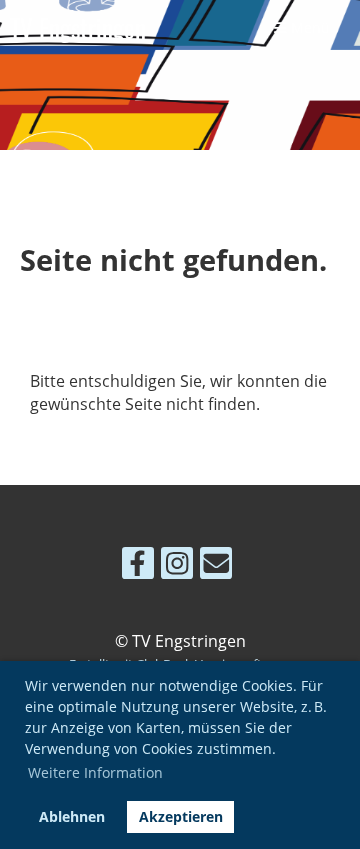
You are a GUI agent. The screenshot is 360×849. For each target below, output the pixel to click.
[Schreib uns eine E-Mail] (216, 566)
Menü (308, 27)
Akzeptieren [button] (181, 816)
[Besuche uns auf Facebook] (138, 566)
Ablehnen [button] (72, 816)
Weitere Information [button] (95, 772)
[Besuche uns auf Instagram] (177, 566)
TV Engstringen (78, 27)
